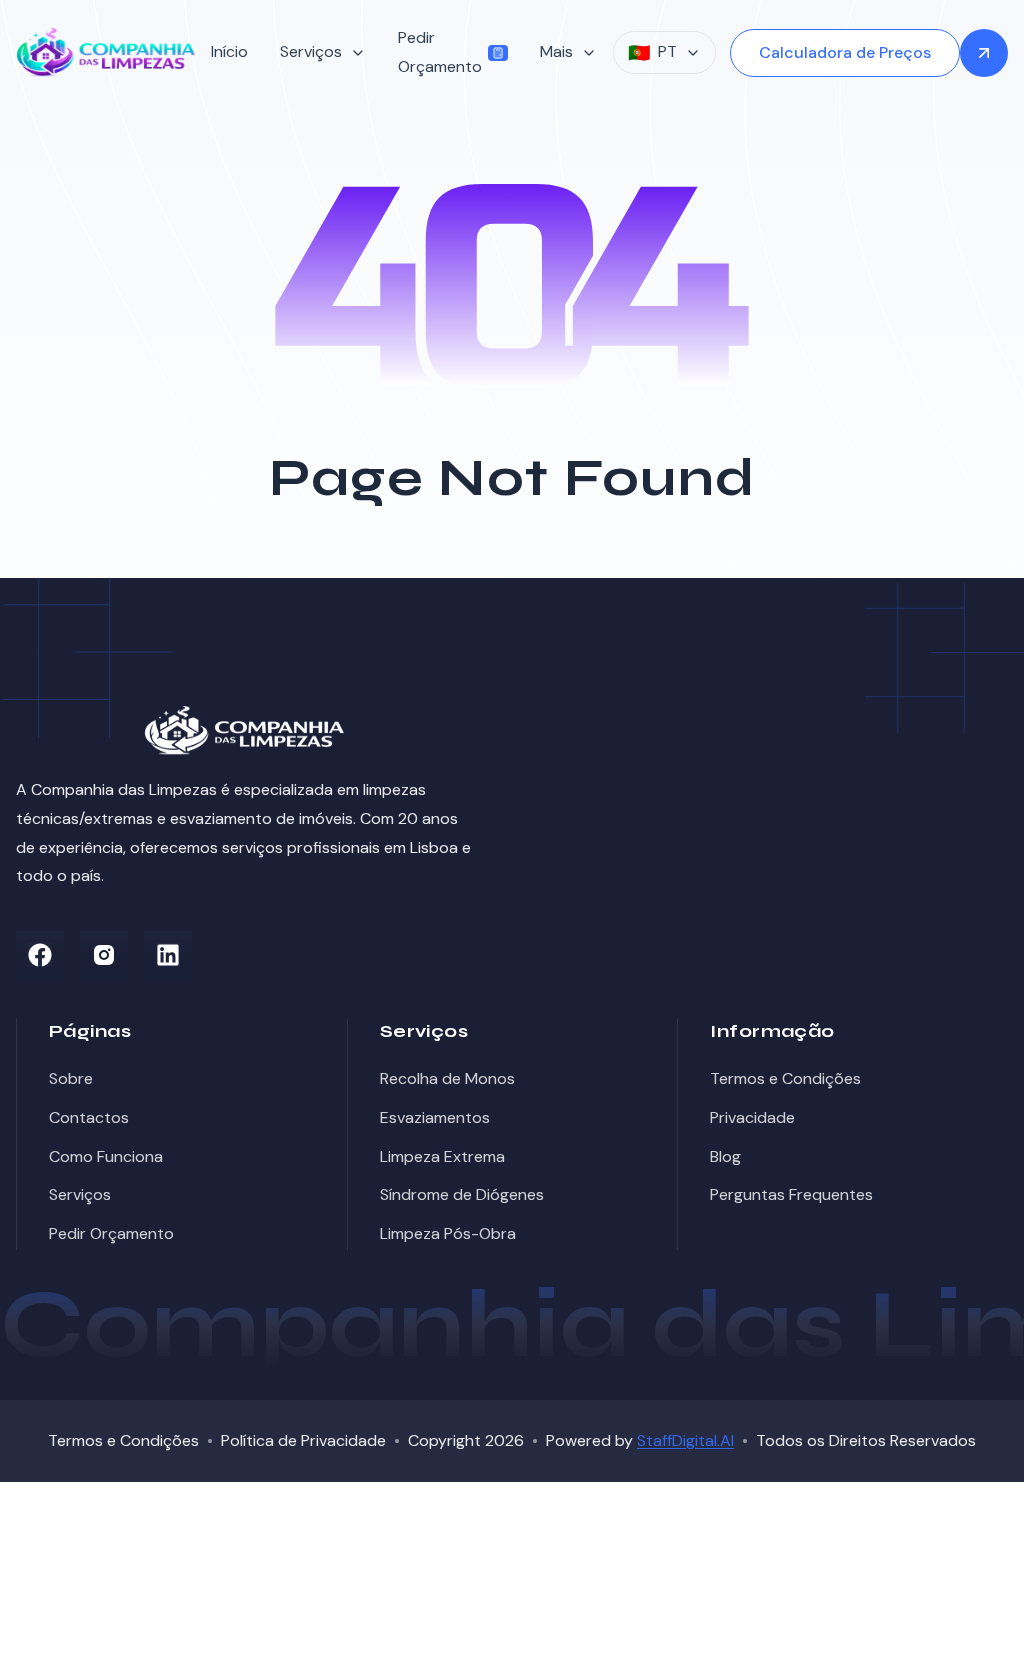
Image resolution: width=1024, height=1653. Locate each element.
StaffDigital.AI (685, 1440)
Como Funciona (106, 1156)
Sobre (71, 1078)
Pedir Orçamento (440, 52)
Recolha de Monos (447, 1078)
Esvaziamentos (435, 1117)
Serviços (80, 1194)
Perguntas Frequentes (791, 1194)
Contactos (89, 1117)
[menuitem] (229, 52)
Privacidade (752, 1117)
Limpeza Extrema (442, 1156)
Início (229, 51)
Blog (725, 1156)
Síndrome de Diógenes (462, 1194)
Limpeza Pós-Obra (448, 1233)
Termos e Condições (785, 1078)
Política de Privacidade (303, 1440)
